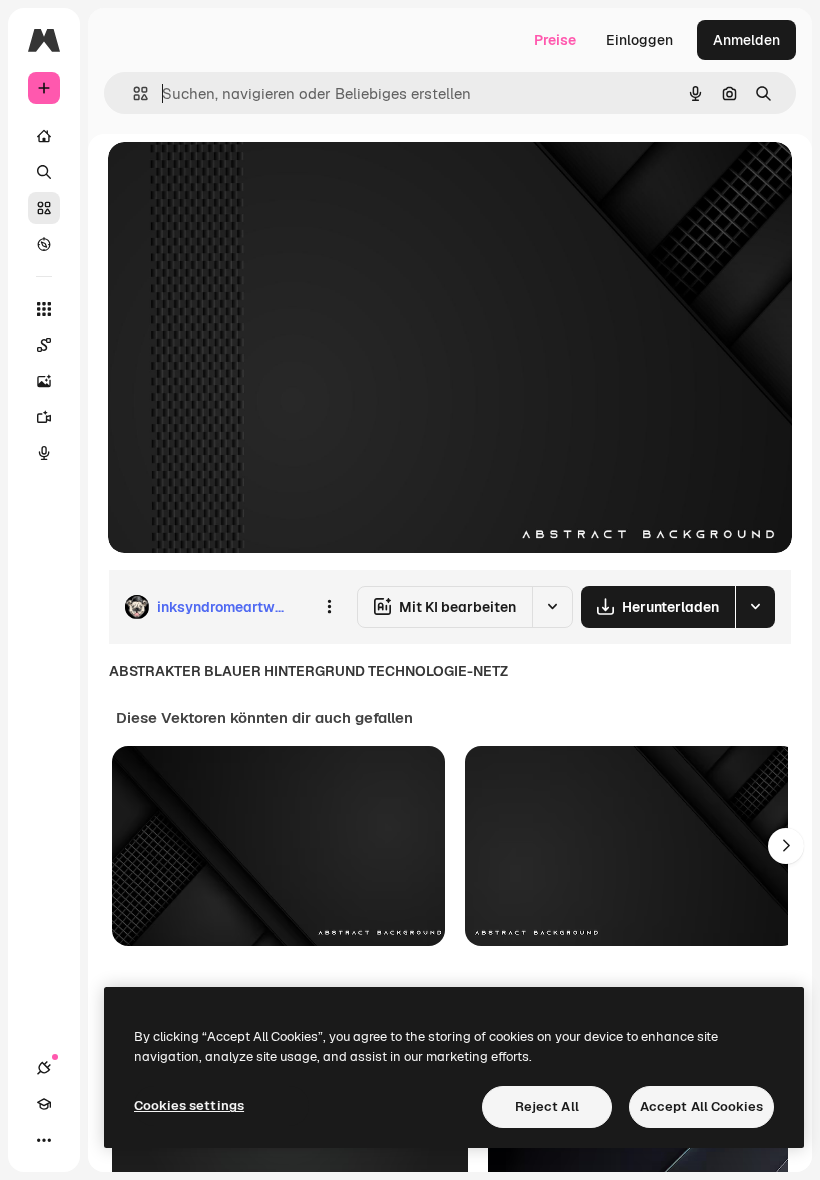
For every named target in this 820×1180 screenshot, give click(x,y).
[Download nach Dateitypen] (755, 607)
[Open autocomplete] (132, 93)
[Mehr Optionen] (329, 607)
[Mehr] (44, 1140)
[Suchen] (44, 172)
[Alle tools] (44, 309)
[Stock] (44, 208)
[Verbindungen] (44, 1068)
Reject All (547, 1106)
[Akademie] (44, 1104)
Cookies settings (189, 1105)
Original (236, 179)
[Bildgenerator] (44, 381)
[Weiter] (786, 846)
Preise (555, 40)
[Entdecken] (44, 244)
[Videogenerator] (44, 417)
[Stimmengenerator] (44, 453)
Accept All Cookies (701, 1106)
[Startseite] (44, 136)
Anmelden (746, 40)
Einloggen (639, 40)
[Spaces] (44, 345)
